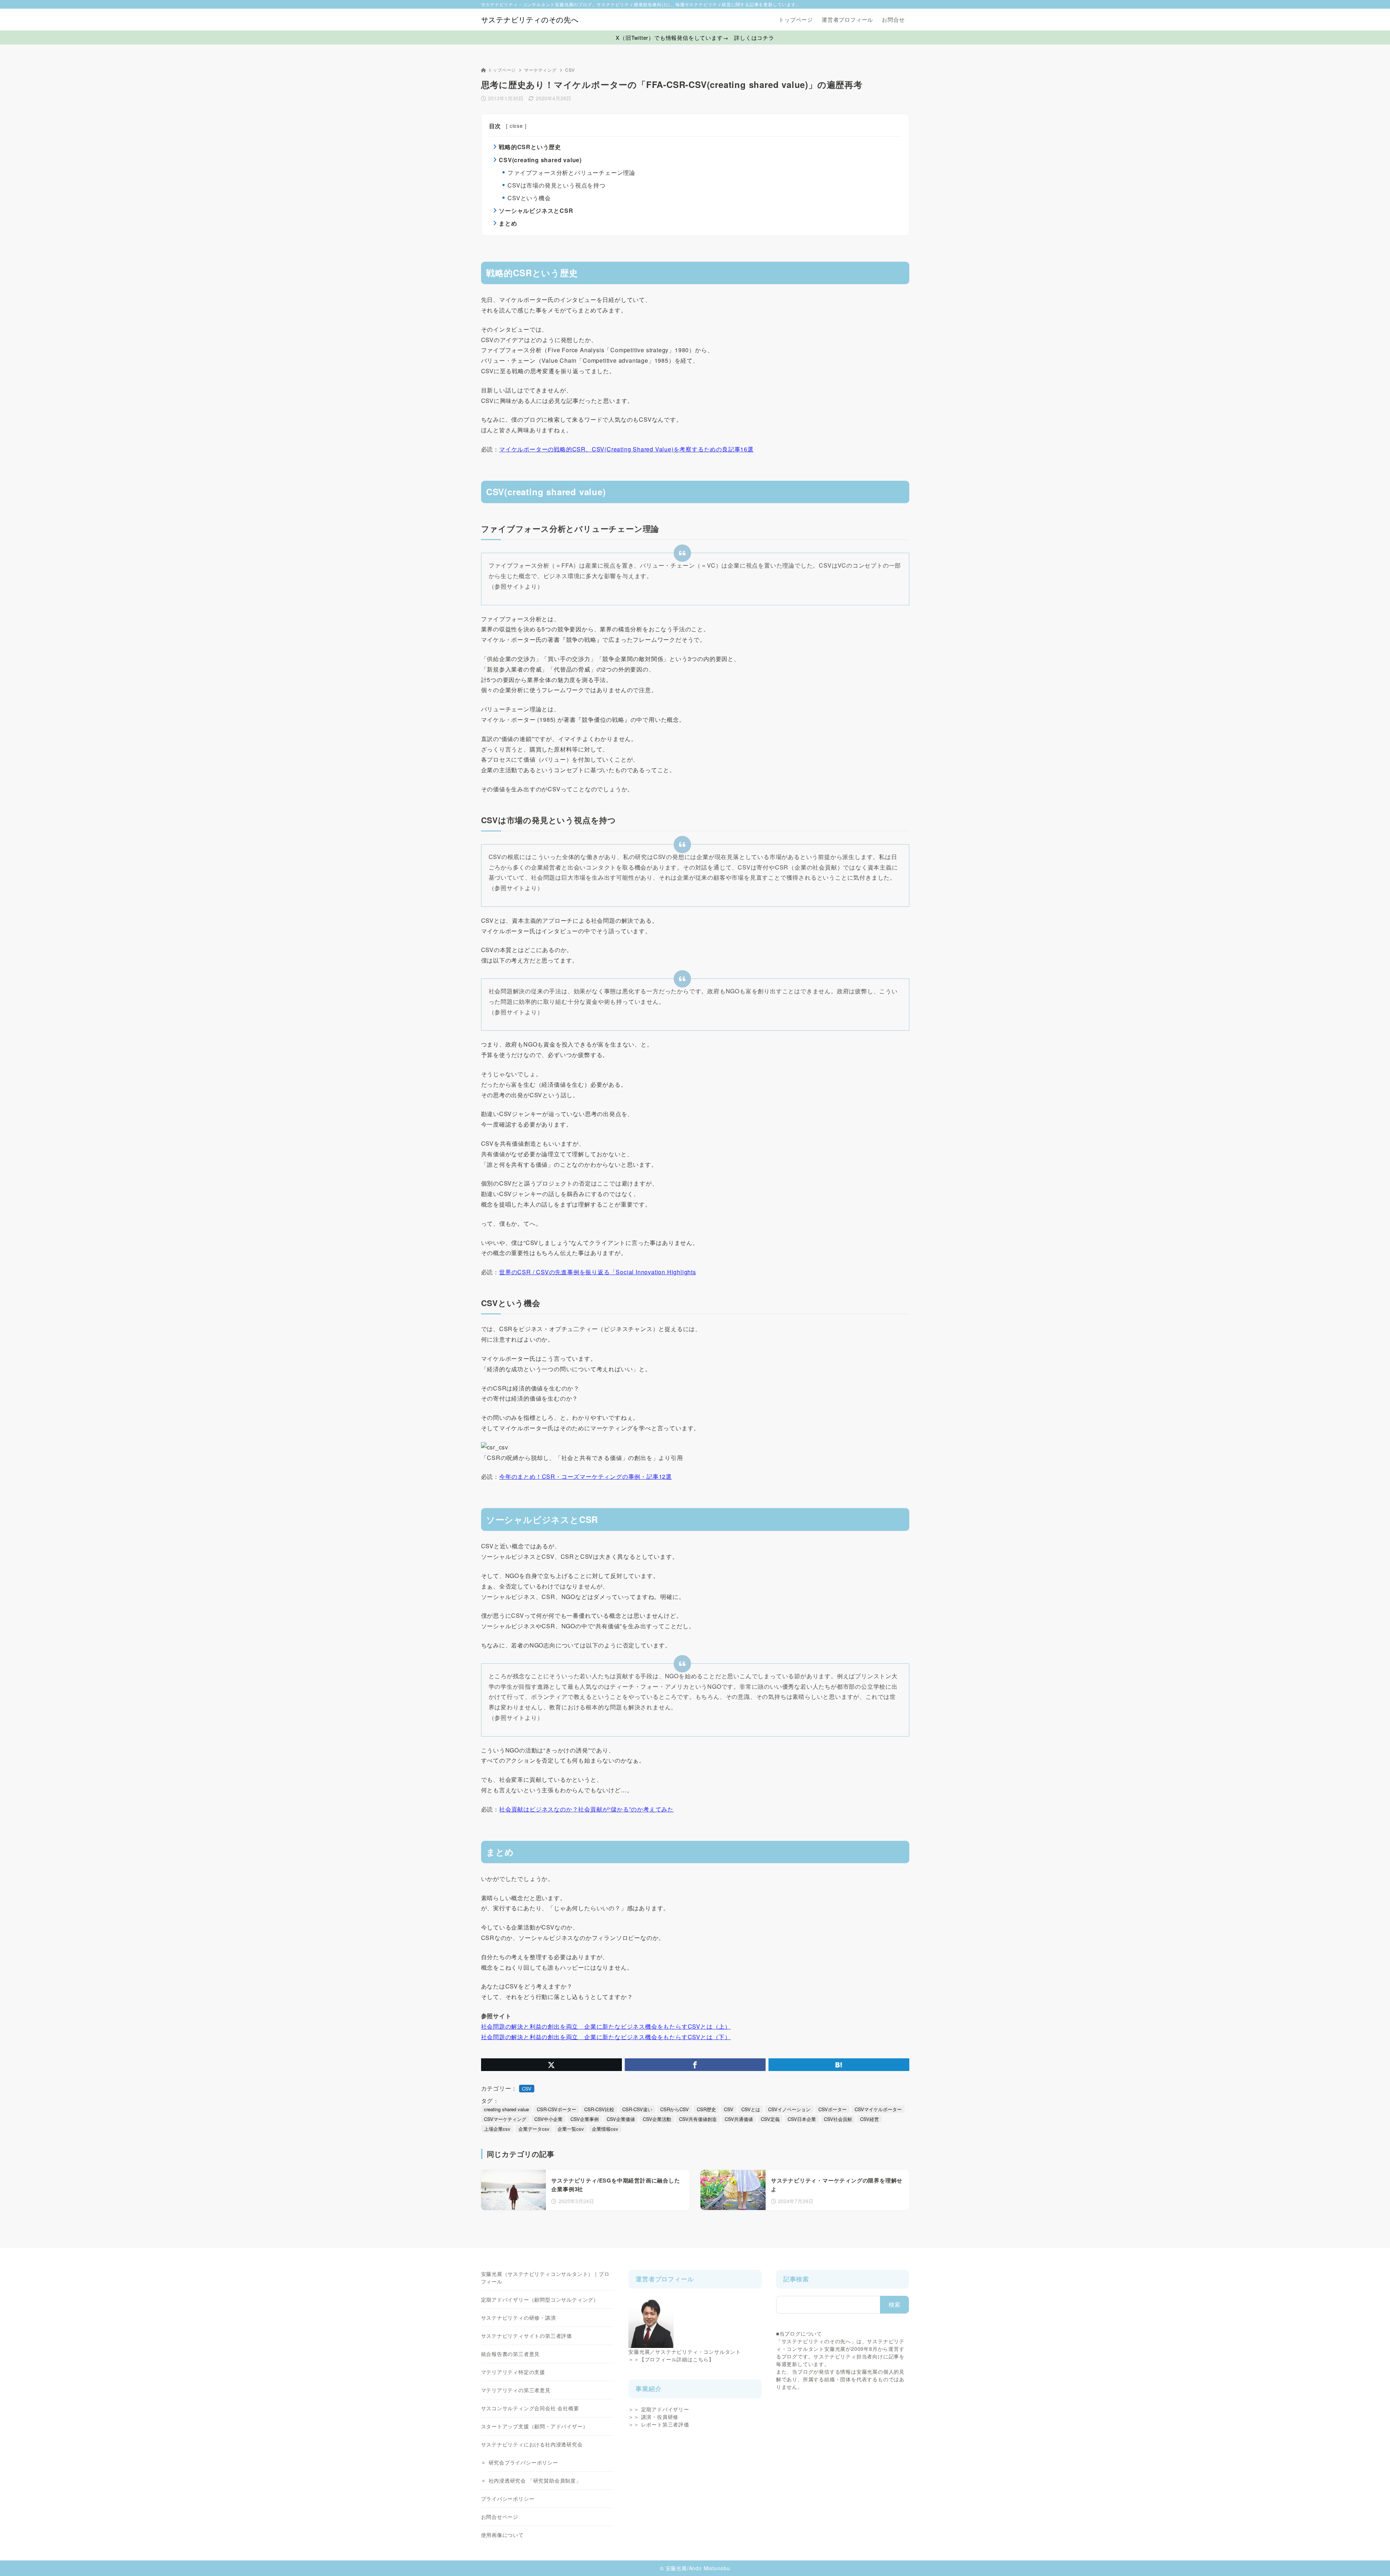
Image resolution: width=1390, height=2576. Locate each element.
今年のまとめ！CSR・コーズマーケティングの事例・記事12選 (586, 1476)
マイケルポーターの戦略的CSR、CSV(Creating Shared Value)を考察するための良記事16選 (626, 449)
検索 (895, 2304)
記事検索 (796, 2279)
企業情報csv (605, 2129)
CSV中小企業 (548, 2119)
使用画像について (502, 2535)
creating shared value (506, 2109)
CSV (570, 70)
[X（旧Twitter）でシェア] (551, 2065)
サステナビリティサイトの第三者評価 (527, 2336)
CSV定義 (770, 2119)
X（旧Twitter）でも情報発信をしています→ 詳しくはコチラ (695, 37)
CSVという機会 (529, 198)
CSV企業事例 (585, 2119)
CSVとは (751, 2109)
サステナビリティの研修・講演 (519, 2318)
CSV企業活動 (657, 2119)
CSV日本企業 (802, 2119)
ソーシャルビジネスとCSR (536, 211)
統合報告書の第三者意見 (511, 2354)
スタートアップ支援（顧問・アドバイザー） (535, 2426)
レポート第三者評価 (665, 2424)
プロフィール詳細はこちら (677, 2359)
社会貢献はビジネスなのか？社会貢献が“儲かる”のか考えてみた (586, 1809)
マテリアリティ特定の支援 (513, 2372)
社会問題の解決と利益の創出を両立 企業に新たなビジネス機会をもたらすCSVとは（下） (606, 2037)
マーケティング (540, 70)
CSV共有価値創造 (698, 2119)
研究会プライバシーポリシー (523, 2462)
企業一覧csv (571, 2129)
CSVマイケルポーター (878, 2109)
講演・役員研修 (660, 2417)
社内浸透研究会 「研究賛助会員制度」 (535, 2480)
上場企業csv (497, 2129)
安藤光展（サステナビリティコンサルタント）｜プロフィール (545, 2278)
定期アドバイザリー (665, 2409)
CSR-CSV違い (637, 2109)
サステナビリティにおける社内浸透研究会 (532, 2444)
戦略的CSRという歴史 (530, 147)
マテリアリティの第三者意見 (516, 2390)
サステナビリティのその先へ (530, 20)
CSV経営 (869, 2119)
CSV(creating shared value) (540, 160)
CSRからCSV (675, 2109)
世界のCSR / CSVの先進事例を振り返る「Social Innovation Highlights (598, 1272)
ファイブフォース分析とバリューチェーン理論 (571, 172)
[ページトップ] (1374, 2560)
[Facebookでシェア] (695, 2065)
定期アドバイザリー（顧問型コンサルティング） (540, 2299)
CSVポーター (833, 2109)
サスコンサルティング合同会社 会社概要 (530, 2408)
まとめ (508, 223)
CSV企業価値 (621, 2119)
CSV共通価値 (739, 2119)
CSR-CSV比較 (599, 2109)
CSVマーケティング (505, 2119)
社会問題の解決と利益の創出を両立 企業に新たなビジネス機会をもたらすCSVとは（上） (606, 2026)
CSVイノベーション (789, 2109)
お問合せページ (500, 2517)
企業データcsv (534, 2129)
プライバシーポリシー (508, 2499)
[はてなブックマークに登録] (839, 2065)
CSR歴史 (706, 2109)
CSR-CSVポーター (557, 2109)
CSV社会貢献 (838, 2119)
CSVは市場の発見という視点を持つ (557, 185)
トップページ (502, 70)
